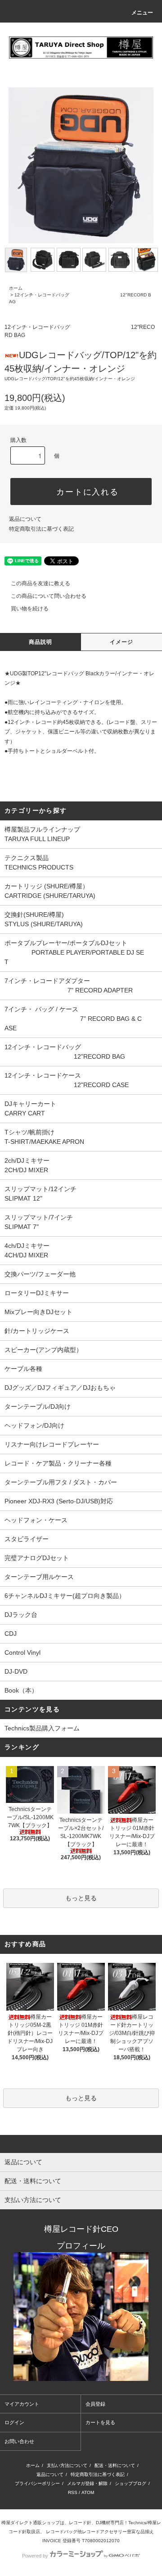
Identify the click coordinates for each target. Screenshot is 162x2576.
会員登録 (95, 2404)
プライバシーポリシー (37, 2483)
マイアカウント (22, 2404)
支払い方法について (67, 2465)
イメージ (122, 642)
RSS (73, 2492)
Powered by (35, 2556)
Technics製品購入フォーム (42, 1728)
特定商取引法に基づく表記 (41, 529)
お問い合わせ (19, 2441)
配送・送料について (115, 2465)
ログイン (14, 2422)
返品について (25, 519)
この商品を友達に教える (40, 583)
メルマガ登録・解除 (87, 2483)
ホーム (16, 288)
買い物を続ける (30, 609)
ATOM (88, 2492)
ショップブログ (130, 2483)
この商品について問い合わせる (49, 596)
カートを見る (100, 2422)
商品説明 (41, 642)
